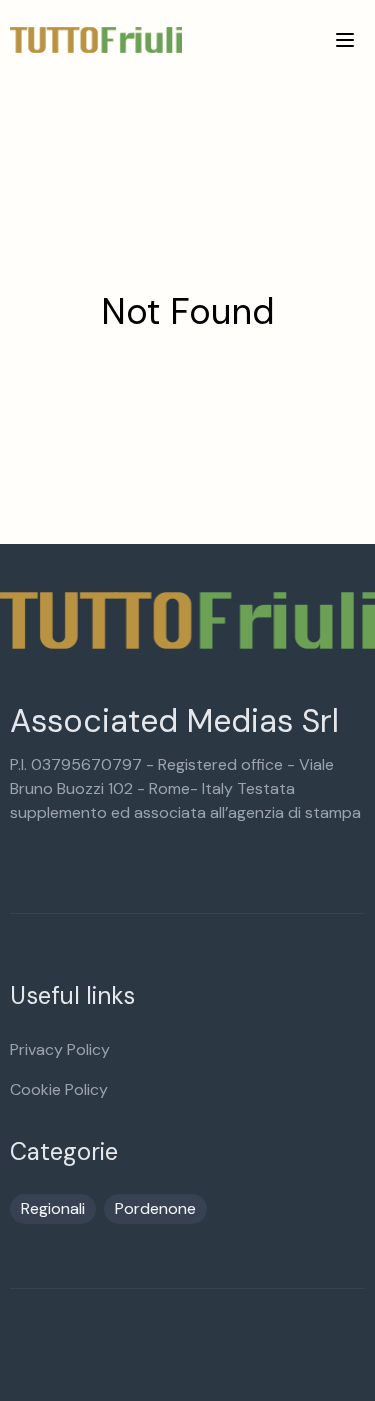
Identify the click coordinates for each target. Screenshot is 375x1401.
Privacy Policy (60, 1049)
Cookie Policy (59, 1089)
